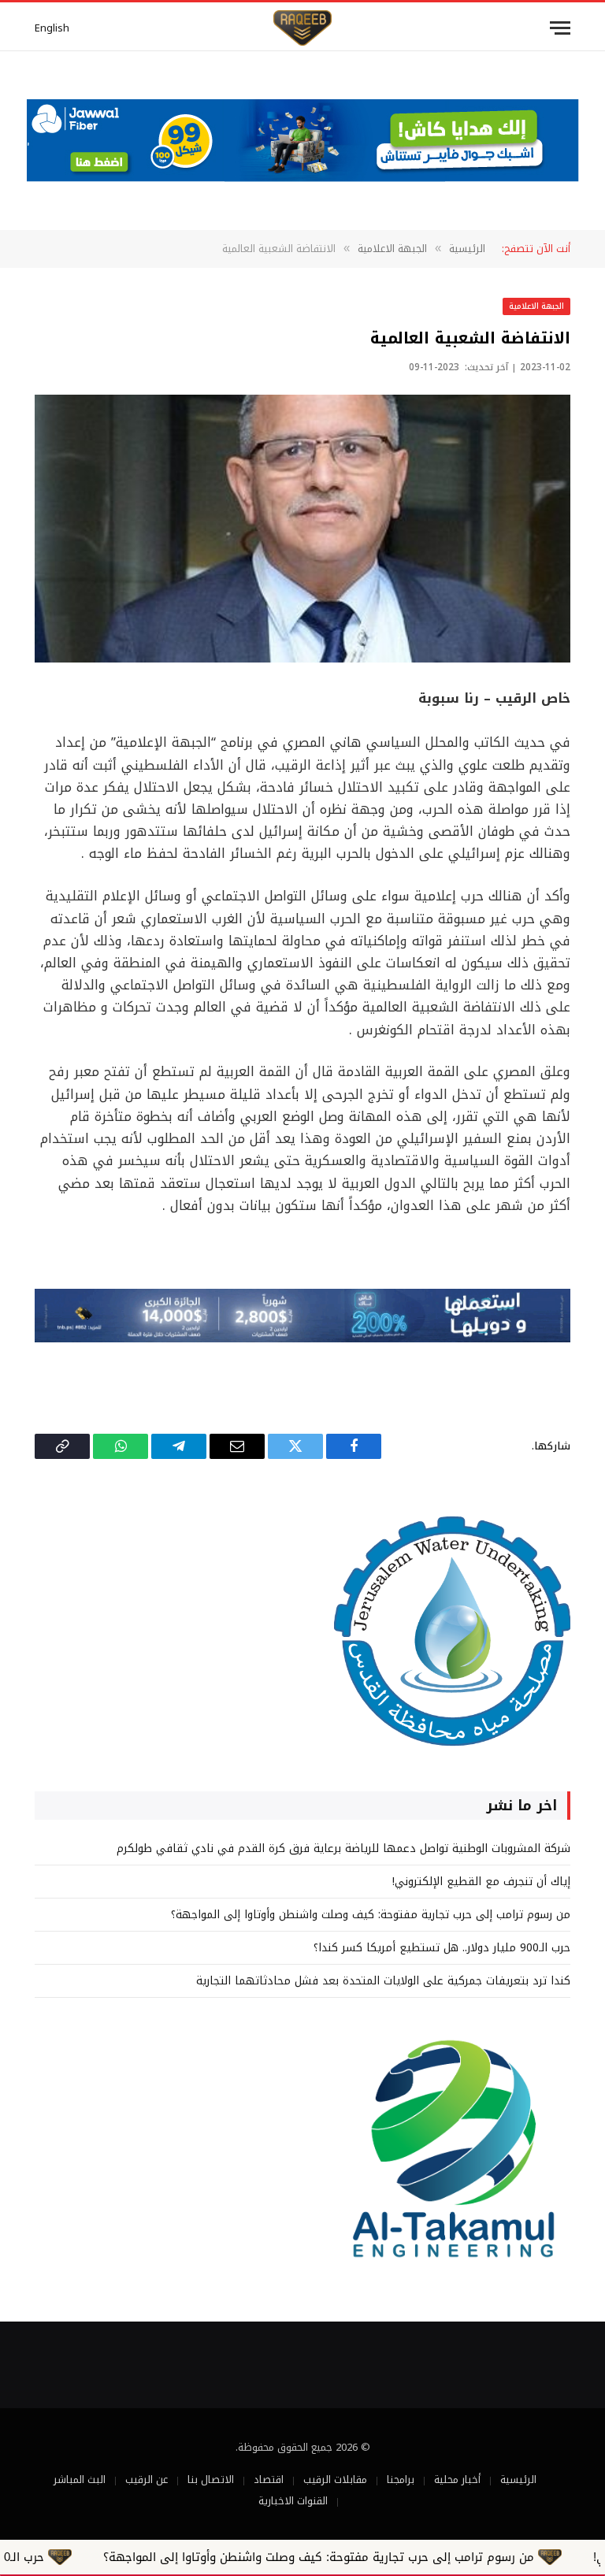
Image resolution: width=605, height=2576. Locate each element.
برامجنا (401, 2479)
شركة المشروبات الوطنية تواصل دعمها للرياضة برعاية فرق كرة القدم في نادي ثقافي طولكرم (343, 1848)
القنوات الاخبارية (293, 2501)
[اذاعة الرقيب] (302, 28)
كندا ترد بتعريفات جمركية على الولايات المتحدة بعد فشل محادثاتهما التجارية (383, 1981)
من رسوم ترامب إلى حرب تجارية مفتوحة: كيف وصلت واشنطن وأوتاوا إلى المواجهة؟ (371, 1915)
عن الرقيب (147, 2479)
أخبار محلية (457, 2479)
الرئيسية (518, 2479)
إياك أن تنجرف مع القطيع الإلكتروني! (481, 1882)
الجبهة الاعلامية (537, 306)
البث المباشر (80, 2479)
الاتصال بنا (211, 2479)
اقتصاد (269, 2479)
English (52, 28)
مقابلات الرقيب (335, 2479)
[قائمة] (560, 28)
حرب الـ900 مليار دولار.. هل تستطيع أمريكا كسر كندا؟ (442, 1948)
